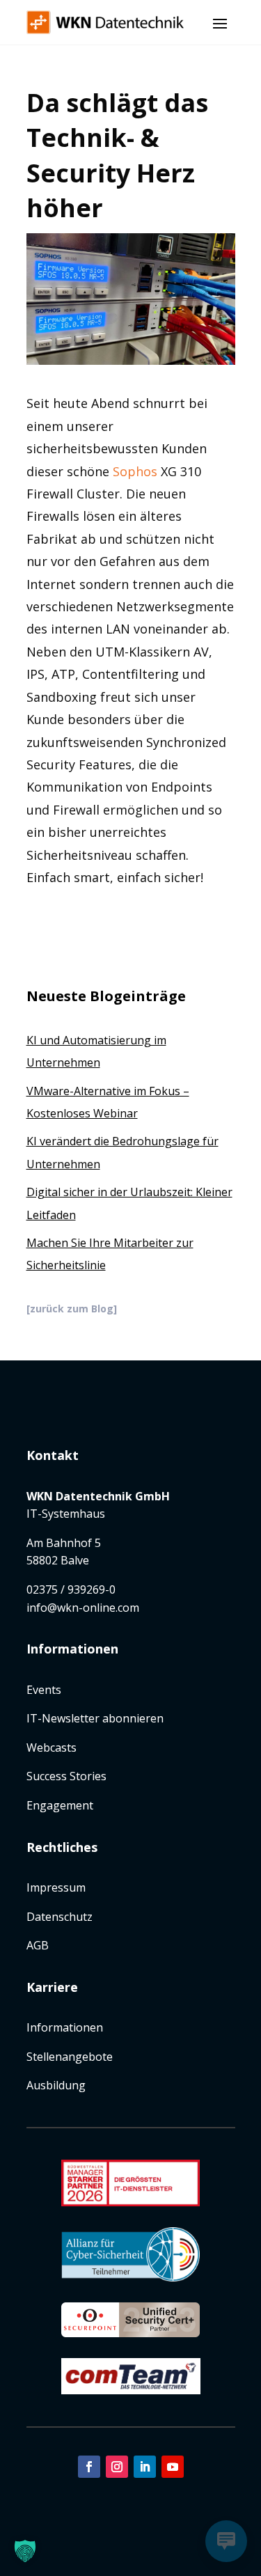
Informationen (65, 2027)
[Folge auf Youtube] (173, 2467)
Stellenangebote (70, 2057)
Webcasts (52, 1748)
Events (44, 1690)
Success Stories (66, 1776)
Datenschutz (60, 1917)
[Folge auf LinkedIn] (145, 2467)
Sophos (135, 471)
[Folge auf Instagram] (117, 2467)
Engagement (60, 1805)
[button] (25, 2551)
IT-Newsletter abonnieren (95, 1718)
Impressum (56, 1887)
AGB (38, 1945)
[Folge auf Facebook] (89, 2467)
